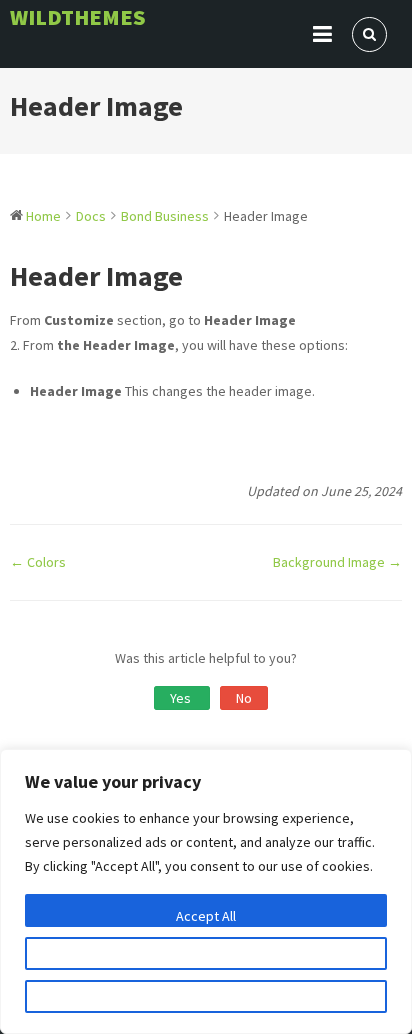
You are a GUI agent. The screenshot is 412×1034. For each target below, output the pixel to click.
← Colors (38, 562)
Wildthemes (78, 17)
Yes (182, 698)
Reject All (206, 1002)
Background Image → (337, 562)
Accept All (206, 916)
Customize (206, 959)
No (244, 698)
